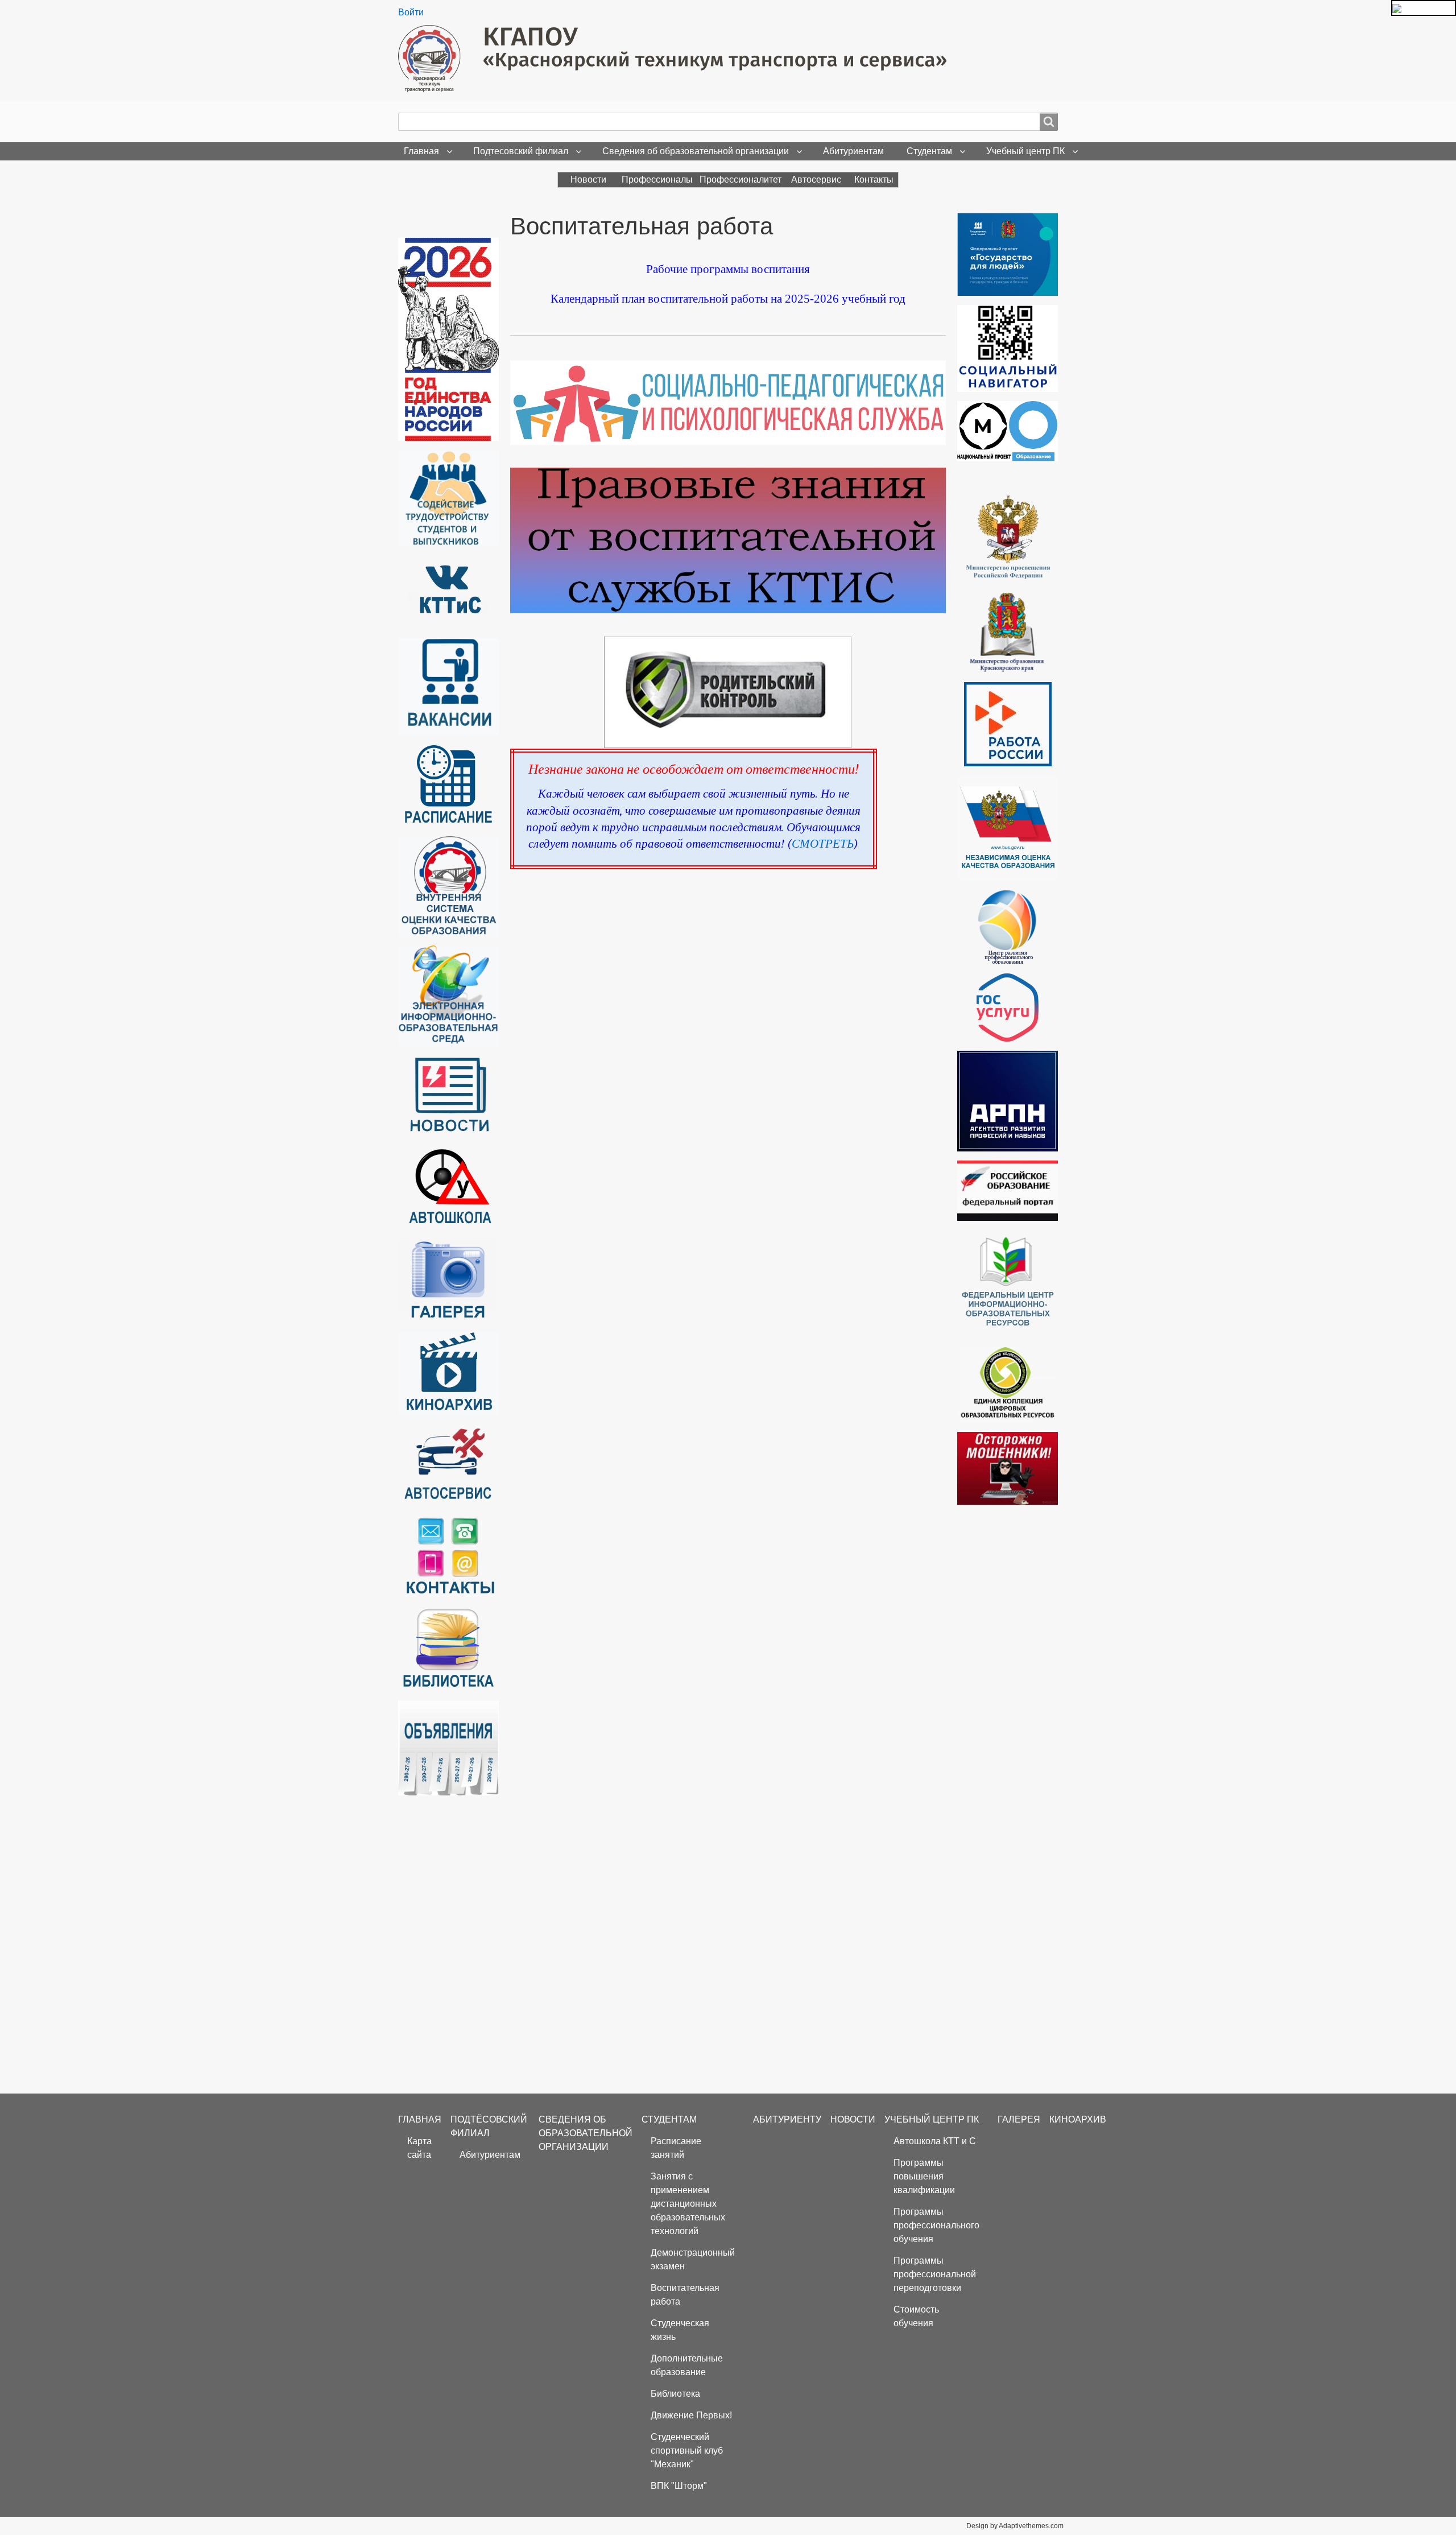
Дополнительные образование (687, 2365)
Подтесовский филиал (521, 151)
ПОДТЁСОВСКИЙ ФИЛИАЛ (489, 2126)
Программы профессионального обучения (936, 2225)
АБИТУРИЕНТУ (787, 2119)
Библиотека (675, 2394)
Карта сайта (419, 2148)
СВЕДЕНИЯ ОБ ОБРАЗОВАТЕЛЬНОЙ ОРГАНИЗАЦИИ (586, 2133)
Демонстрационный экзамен (693, 2259)
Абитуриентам (853, 151)
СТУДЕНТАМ (669, 2119)
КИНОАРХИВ (1078, 2119)
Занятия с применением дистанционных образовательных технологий (688, 2204)
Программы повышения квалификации (924, 2176)
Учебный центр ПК (1025, 151)
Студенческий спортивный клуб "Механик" (687, 2451)
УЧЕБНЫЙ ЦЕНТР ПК (932, 2119)
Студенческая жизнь (680, 2330)
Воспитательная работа (685, 2295)
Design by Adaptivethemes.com (1015, 2526)
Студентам (929, 151)
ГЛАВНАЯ (420, 2119)
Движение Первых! (691, 2415)
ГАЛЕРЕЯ (1019, 2119)
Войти (411, 12)
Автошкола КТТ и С (935, 2141)
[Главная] (677, 59)
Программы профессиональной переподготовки (935, 2274)
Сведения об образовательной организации (696, 151)
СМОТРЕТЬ (823, 844)
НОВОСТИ (853, 2119)
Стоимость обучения (916, 2316)
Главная (421, 151)
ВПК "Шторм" (679, 2486)
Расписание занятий (676, 2148)
